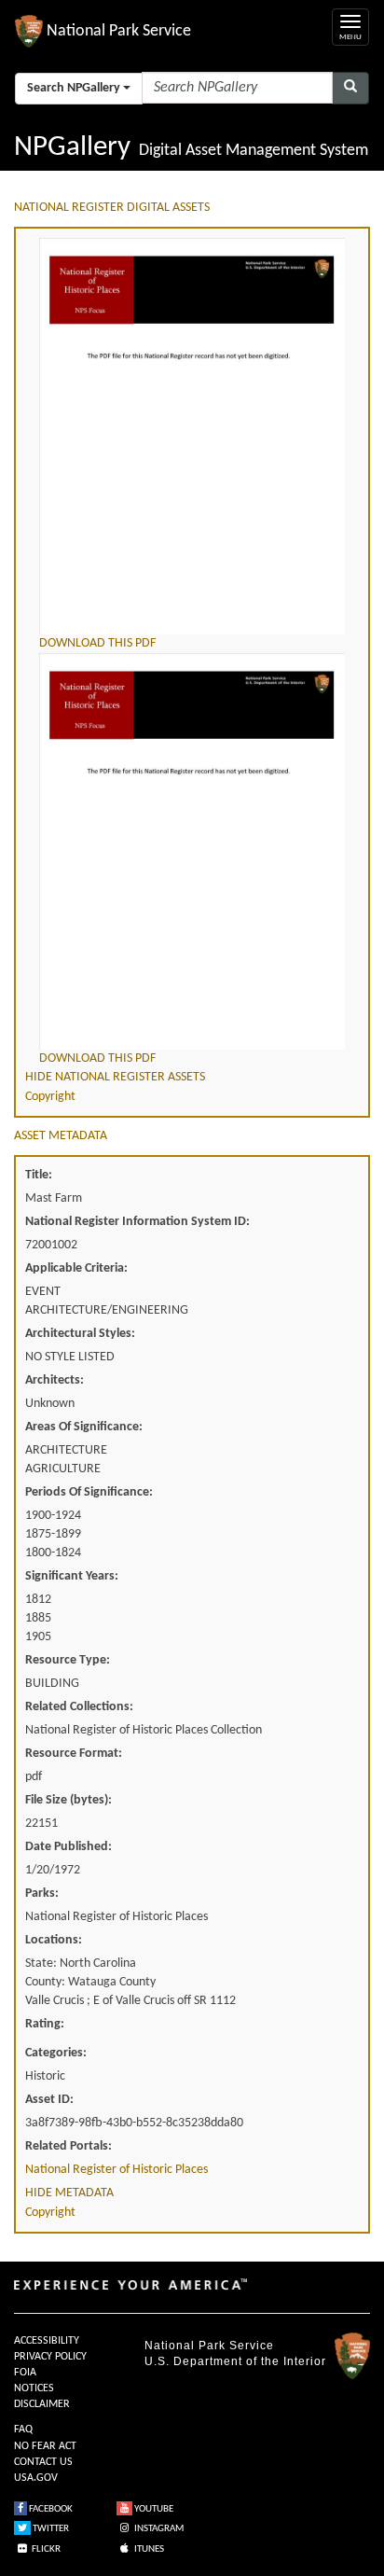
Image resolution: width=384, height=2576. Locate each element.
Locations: (54, 1940)
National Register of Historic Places (117, 2170)
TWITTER (50, 2529)
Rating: (45, 2024)
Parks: (42, 1894)
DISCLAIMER (42, 2404)
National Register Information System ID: (137, 1222)
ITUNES (148, 2549)
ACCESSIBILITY (47, 2341)
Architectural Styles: (80, 1334)
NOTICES (34, 2388)
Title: (39, 1175)
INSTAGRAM (158, 2529)
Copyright (50, 1097)
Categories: (56, 2053)
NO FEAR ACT (45, 2446)
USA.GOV (36, 2478)
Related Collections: (79, 1707)
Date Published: (69, 1847)
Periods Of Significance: (89, 1492)
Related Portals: (69, 2146)
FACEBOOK (50, 2509)
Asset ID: (49, 2100)
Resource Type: (68, 1660)
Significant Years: (72, 1576)
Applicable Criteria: (76, 1268)
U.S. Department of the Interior (235, 2361)
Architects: (55, 1380)
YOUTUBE (153, 2509)
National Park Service (209, 2346)
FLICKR (45, 2549)
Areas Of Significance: (84, 1427)
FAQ (23, 2430)
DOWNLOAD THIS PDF (97, 643)
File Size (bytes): (69, 1800)
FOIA (25, 2373)
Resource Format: (74, 1754)
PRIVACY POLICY (50, 2357)
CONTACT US (43, 2462)
